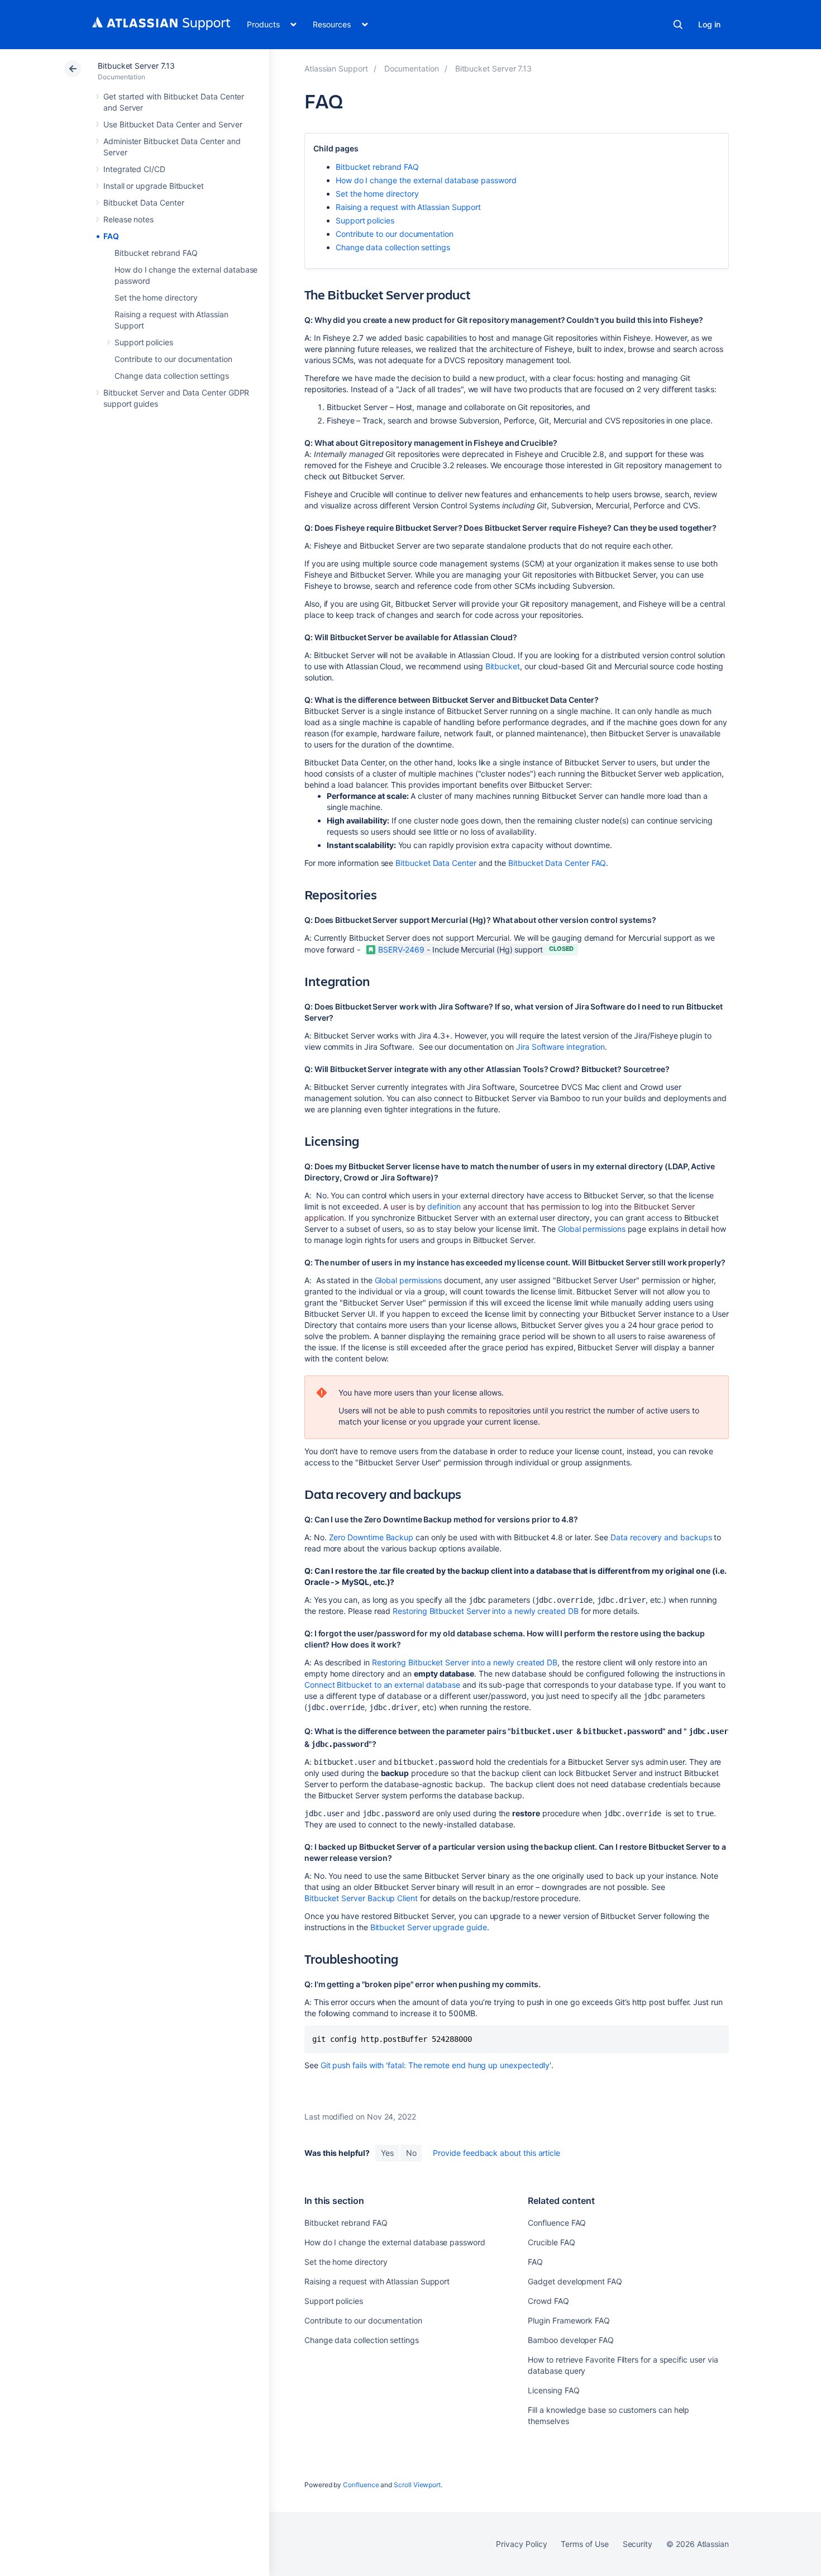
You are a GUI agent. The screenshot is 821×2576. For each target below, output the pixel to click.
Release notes (128, 219)
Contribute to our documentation (173, 359)
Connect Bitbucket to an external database (382, 1685)
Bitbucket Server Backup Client (361, 1898)
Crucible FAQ (551, 2242)
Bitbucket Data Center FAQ (557, 863)
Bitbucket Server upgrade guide (429, 1927)
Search (678, 25)
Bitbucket (503, 666)
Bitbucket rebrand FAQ (156, 253)
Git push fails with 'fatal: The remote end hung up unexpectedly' (436, 2065)
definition (444, 1206)
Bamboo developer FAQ (571, 2340)
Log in (709, 24)
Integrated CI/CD (134, 169)
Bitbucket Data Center (144, 203)
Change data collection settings (172, 376)
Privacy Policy (521, 2544)
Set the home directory (156, 297)
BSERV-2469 (401, 949)
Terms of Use (584, 2544)
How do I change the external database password (426, 180)
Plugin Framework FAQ (569, 2320)
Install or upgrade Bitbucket (154, 186)
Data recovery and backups (661, 1537)
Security (638, 2544)
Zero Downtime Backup (371, 1537)
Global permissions (592, 1229)
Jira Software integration (560, 1047)
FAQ (111, 236)
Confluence (361, 2485)
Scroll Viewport (417, 2485)
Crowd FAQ (548, 2301)
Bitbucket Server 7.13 (136, 66)
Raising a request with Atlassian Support (408, 207)
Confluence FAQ (557, 2223)
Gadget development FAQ (575, 2281)
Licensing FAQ (553, 2390)
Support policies (144, 342)
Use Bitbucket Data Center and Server (173, 124)
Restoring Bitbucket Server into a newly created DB (486, 1611)
